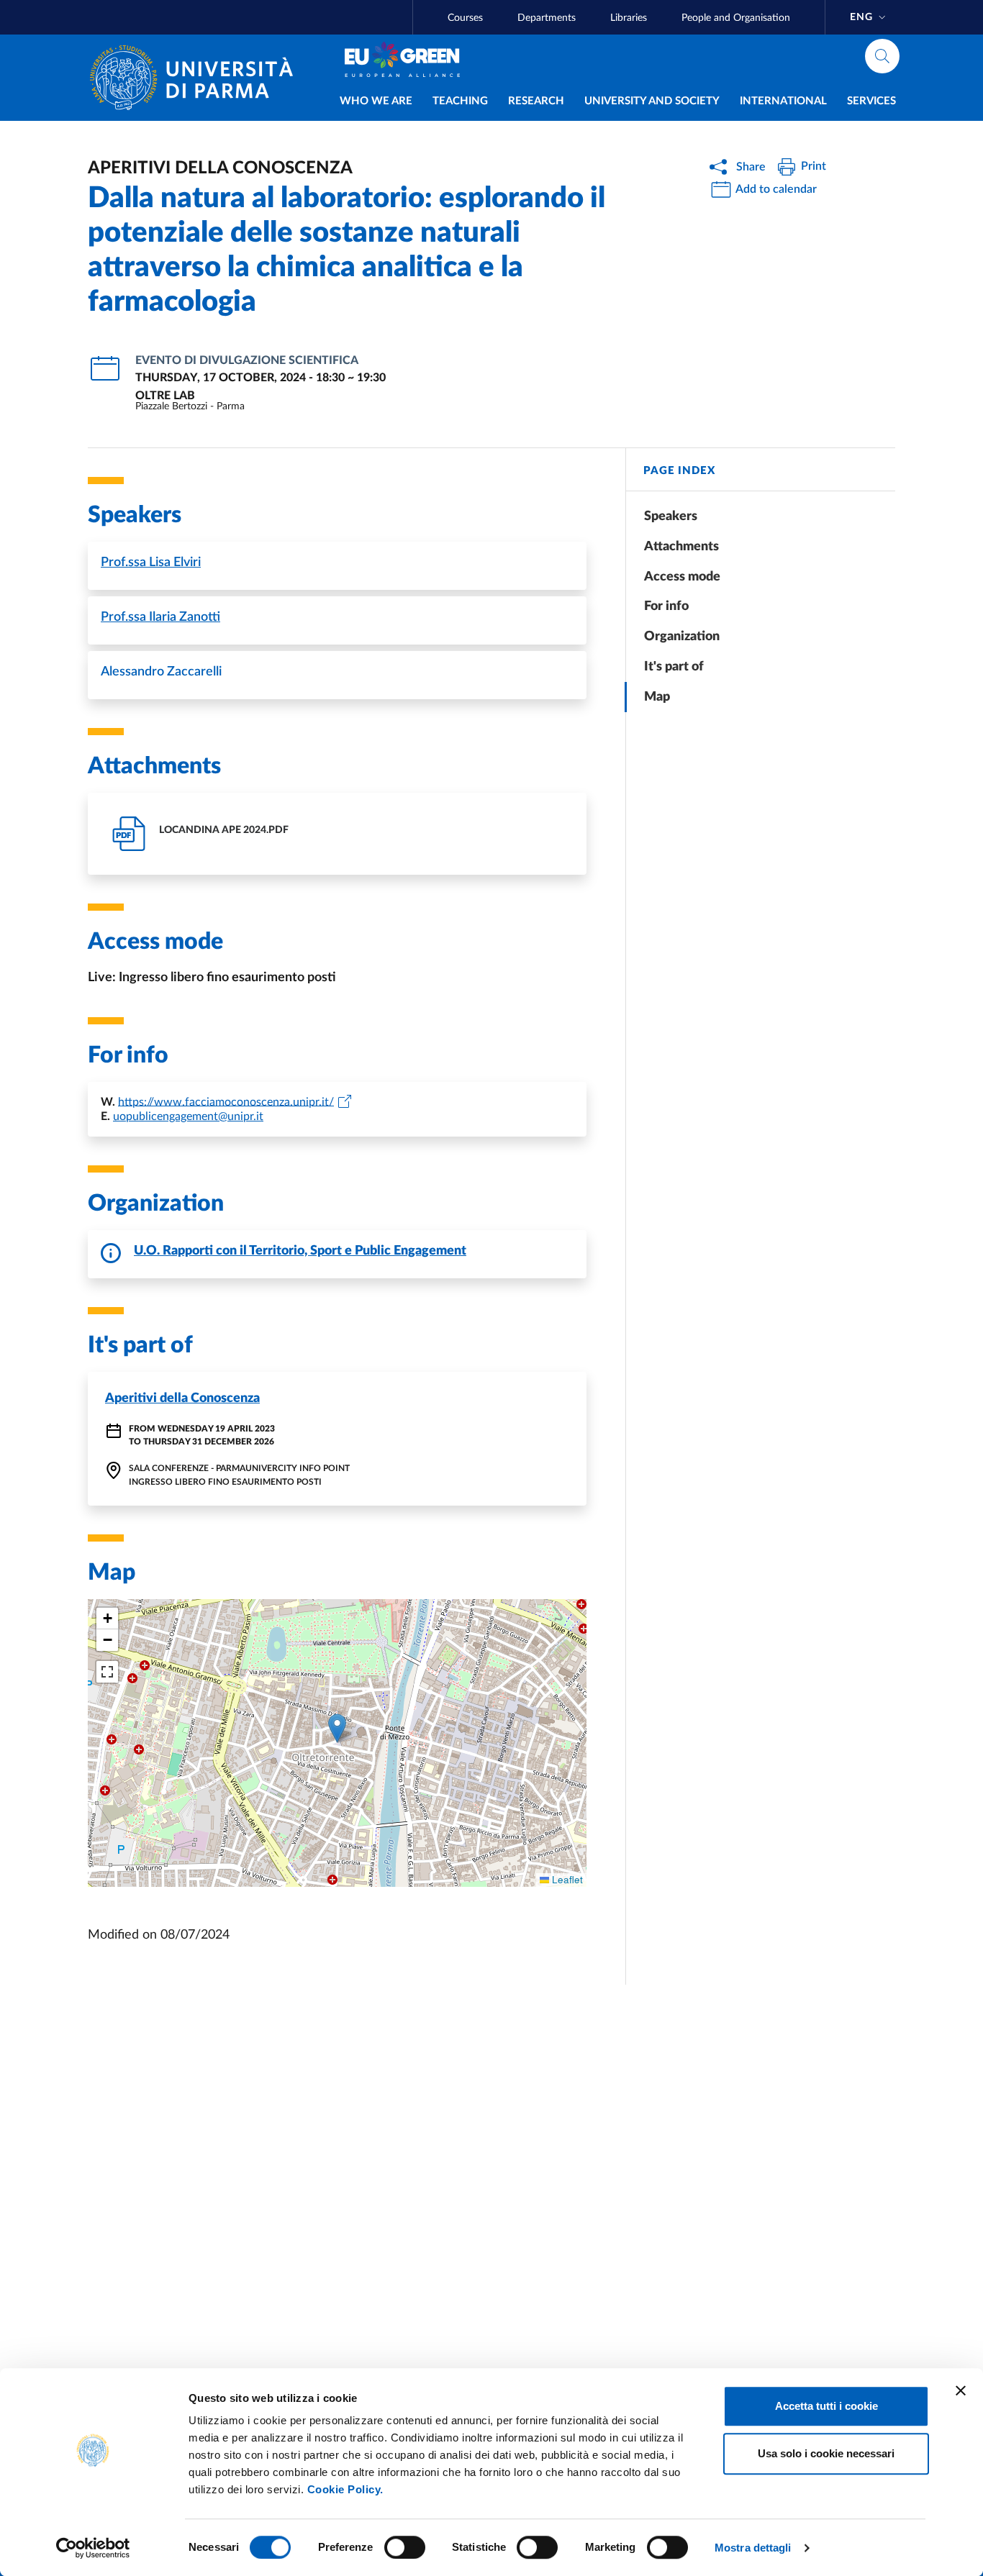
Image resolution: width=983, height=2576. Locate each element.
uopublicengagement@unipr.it (188, 1116)
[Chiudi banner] (961, 2390)
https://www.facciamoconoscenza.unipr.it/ (226, 1101)
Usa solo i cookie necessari (826, 2453)
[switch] (405, 2547)
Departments (547, 18)
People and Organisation (736, 18)
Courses (465, 18)
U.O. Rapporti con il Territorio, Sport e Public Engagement (300, 1251)
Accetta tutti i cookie (826, 2406)
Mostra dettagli (753, 2548)
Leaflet (566, 1879)
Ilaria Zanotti (160, 617)
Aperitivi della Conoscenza (182, 1398)
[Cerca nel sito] (882, 56)
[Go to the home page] (197, 78)
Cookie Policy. (345, 2489)
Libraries (629, 18)
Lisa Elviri (151, 563)
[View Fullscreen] (107, 1672)
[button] (337, 1728)
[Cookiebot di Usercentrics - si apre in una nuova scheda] (93, 2548)
